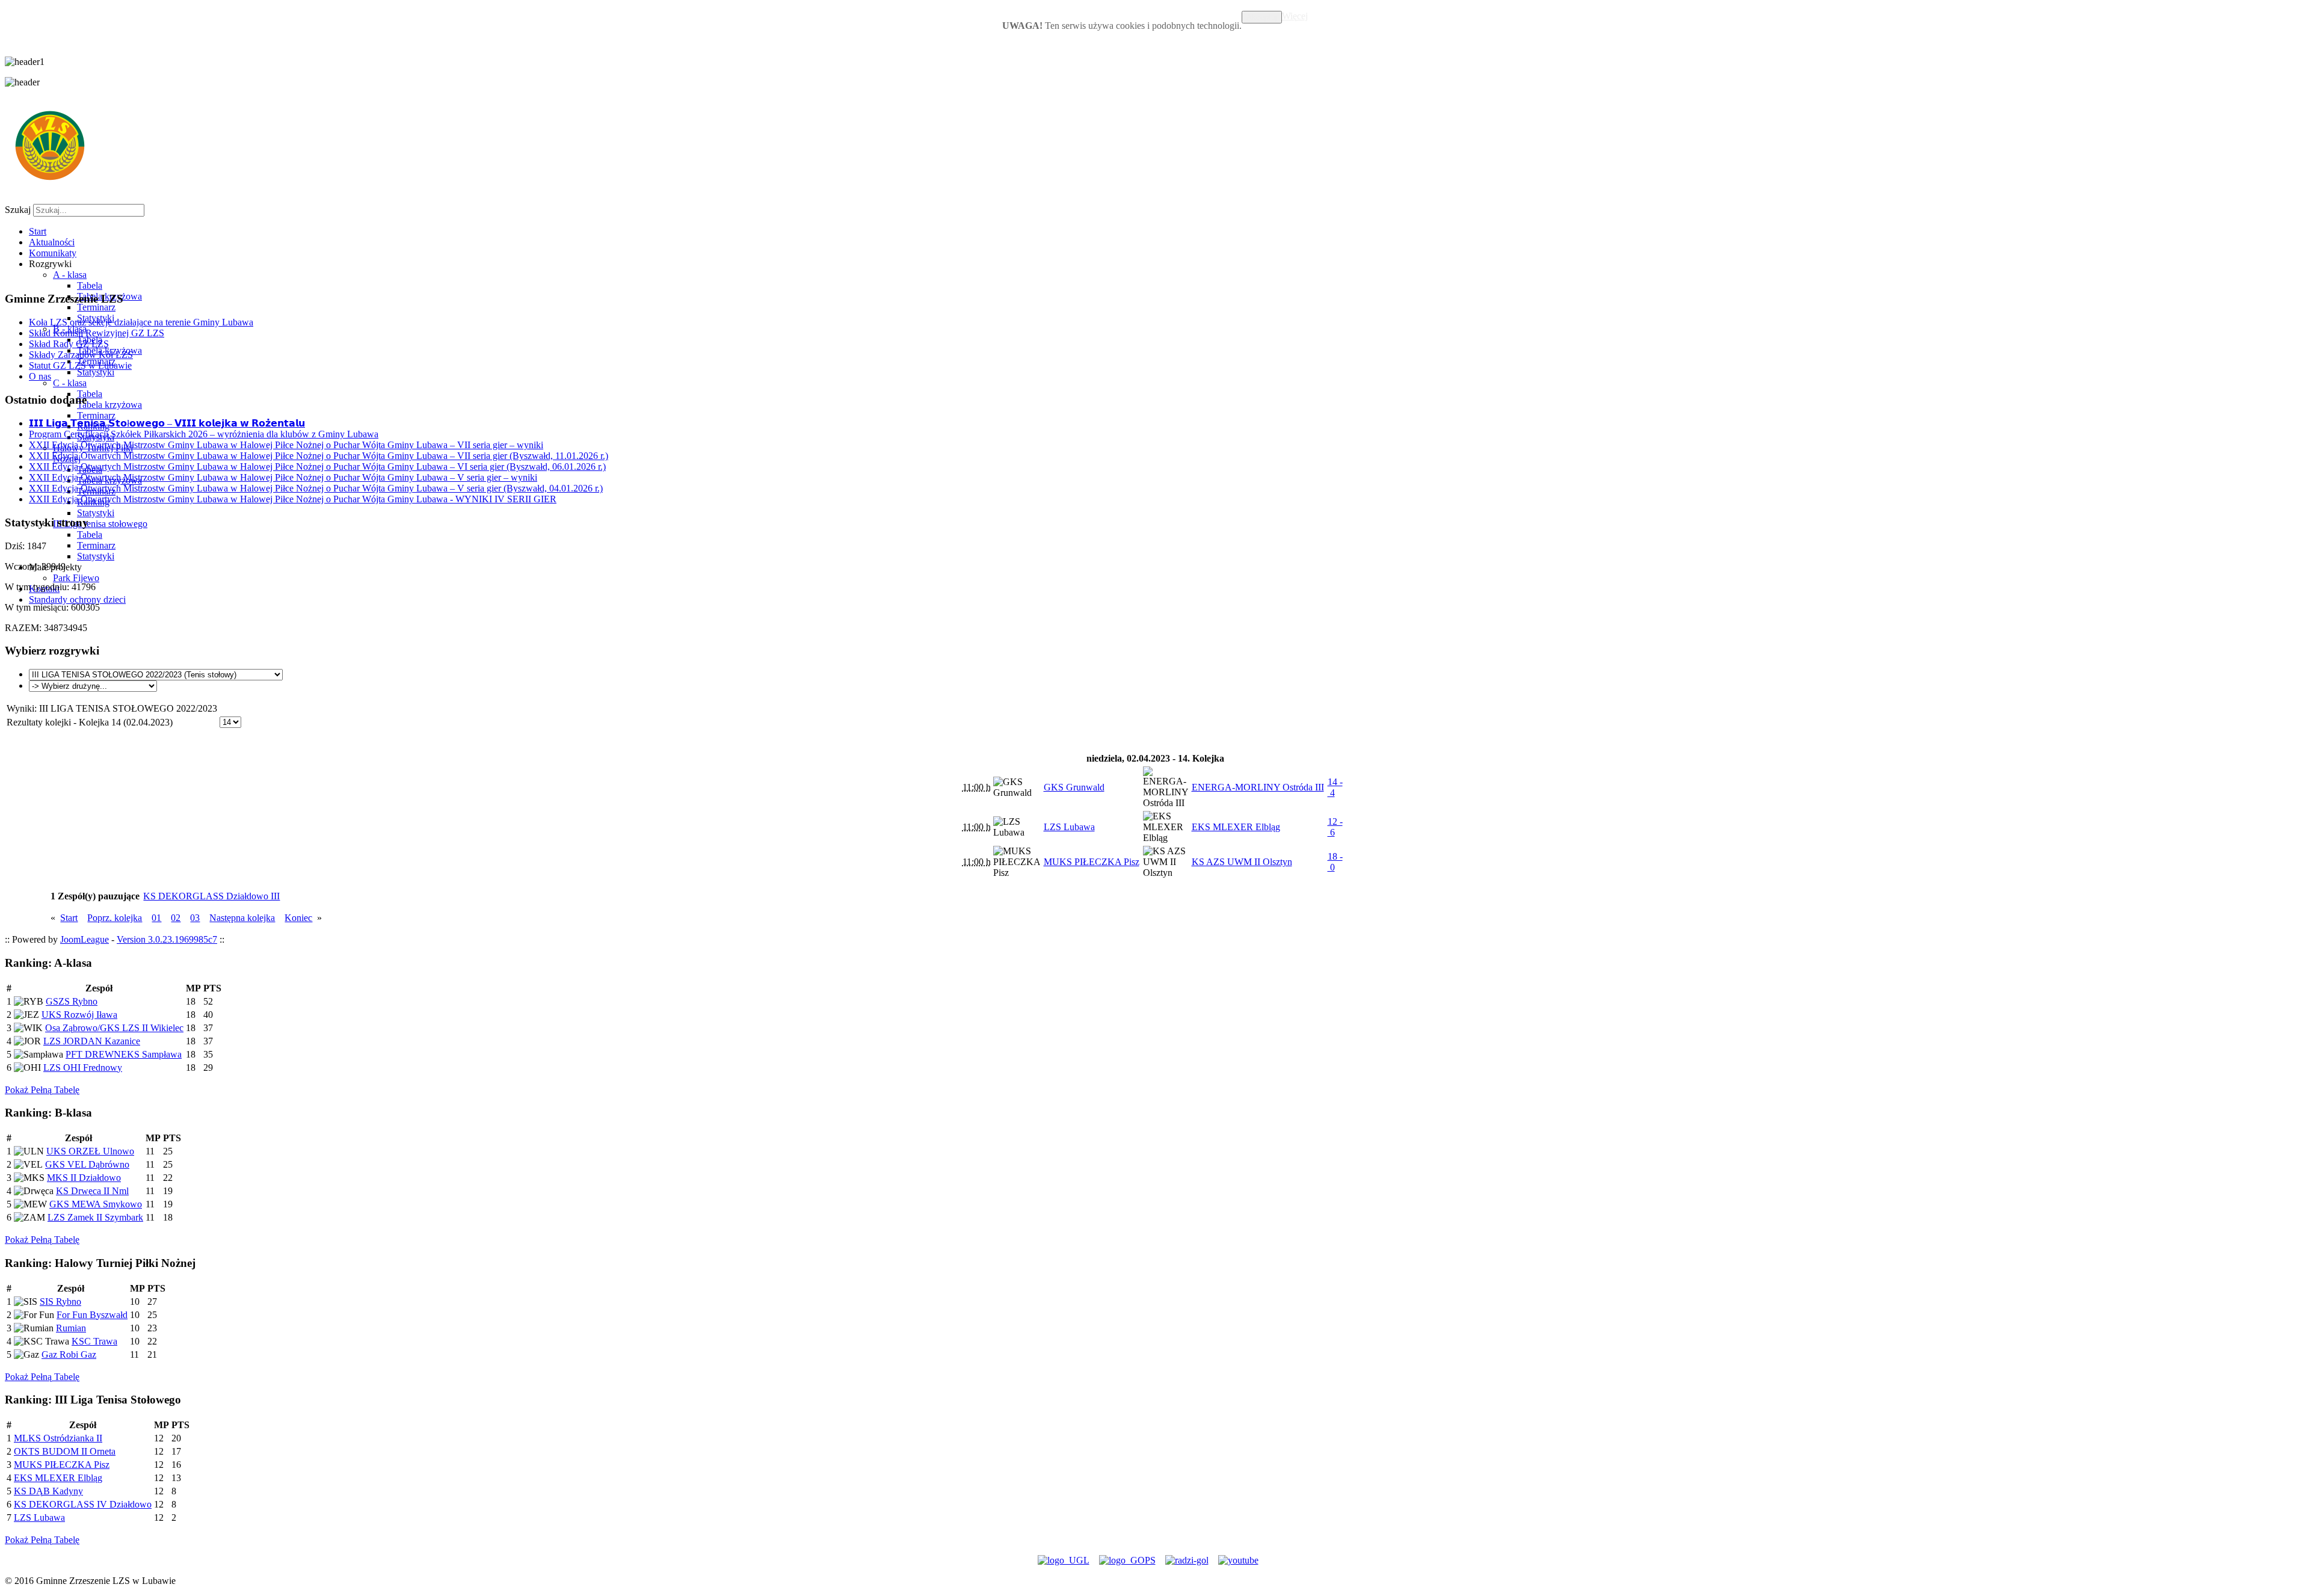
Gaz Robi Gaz (69, 1354)
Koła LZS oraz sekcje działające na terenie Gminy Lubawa (141, 322)
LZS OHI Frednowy (83, 1068)
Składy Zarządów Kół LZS (81, 355)
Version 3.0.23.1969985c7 (167, 939)
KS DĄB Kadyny (48, 1491)
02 (176, 918)
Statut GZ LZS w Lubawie (80, 365)
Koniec (298, 918)
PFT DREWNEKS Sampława (124, 1054)
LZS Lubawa (39, 1517)
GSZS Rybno (72, 1001)
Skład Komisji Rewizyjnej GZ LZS (97, 333)
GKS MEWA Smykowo (96, 1204)
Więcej (1295, 16)
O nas (40, 376)
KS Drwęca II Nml (92, 1191)
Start (69, 918)
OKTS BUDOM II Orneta (65, 1451)
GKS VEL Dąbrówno (87, 1164)
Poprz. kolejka (115, 918)
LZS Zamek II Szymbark (95, 1217)
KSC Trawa (94, 1341)
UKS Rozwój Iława (79, 1015)
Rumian (71, 1328)
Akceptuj (1262, 17)
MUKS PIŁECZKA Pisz (62, 1465)
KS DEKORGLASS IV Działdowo (83, 1504)
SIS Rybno (60, 1302)
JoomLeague (85, 939)
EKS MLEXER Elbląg (58, 1478)
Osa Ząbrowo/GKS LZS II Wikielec (114, 1028)
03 (195, 918)
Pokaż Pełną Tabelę (42, 1090)
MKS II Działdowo (84, 1178)
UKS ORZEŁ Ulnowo (90, 1151)
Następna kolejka (242, 918)
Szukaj (18, 210)
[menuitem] (38, 231)
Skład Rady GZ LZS (69, 344)
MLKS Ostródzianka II (58, 1438)
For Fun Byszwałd (92, 1315)
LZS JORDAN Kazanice (92, 1041)
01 (156, 918)
